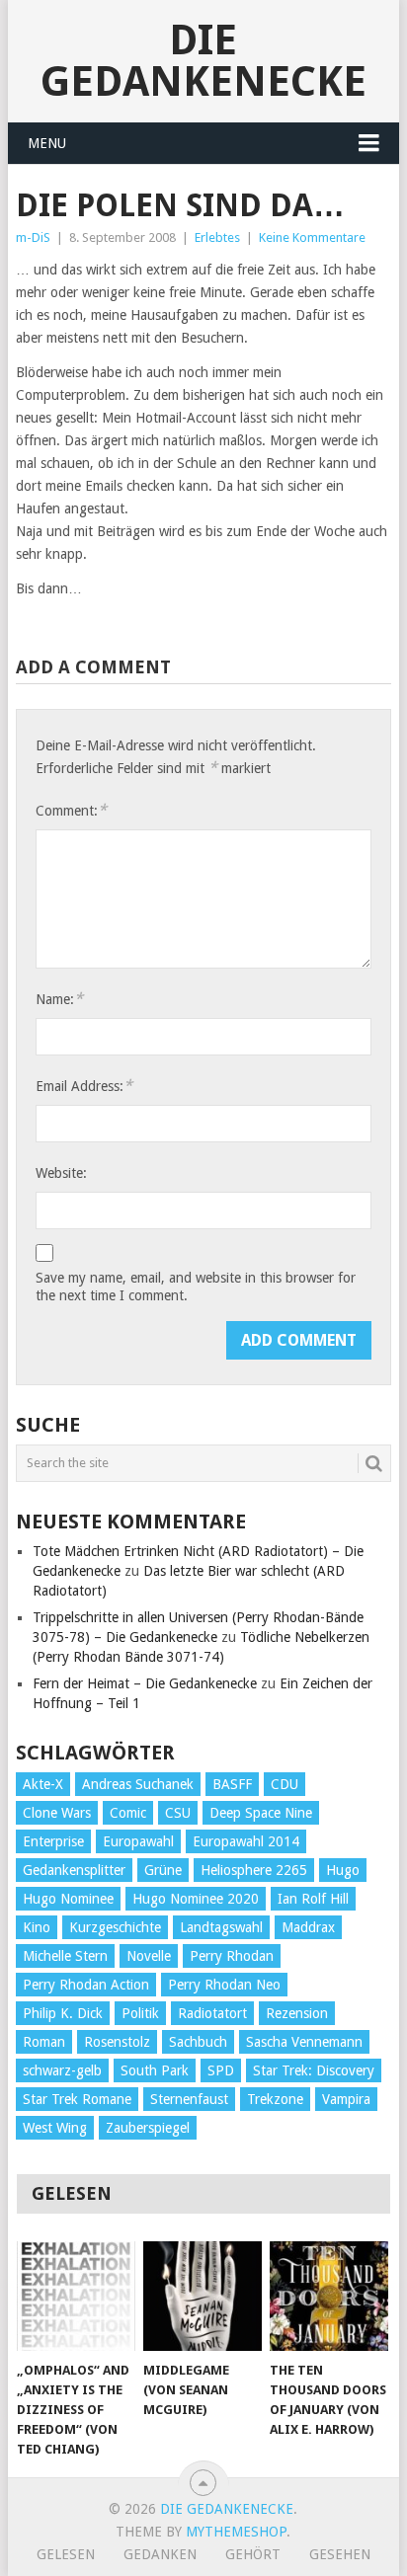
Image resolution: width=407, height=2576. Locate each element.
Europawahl (138, 1841)
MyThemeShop (236, 2532)
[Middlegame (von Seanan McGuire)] (203, 2297)
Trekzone (275, 2099)
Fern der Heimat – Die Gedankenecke (145, 1683)
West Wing (55, 2128)
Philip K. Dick (63, 2013)
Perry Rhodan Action (86, 1985)
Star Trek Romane (77, 2099)
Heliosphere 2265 (254, 1870)
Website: (61, 1173)
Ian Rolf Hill (313, 1899)
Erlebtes (217, 237)
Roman (44, 2042)
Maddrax (308, 1927)
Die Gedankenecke (203, 61)
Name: (59, 999)
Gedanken (160, 2554)
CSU (178, 1813)
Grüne (163, 1870)
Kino (37, 1927)
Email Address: (84, 1086)
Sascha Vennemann (304, 2042)
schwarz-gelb (62, 2070)
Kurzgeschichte (115, 1927)
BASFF (232, 1784)
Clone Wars (57, 1813)
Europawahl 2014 (246, 1841)
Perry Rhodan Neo (224, 1985)
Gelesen (66, 2554)
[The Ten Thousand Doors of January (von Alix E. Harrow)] (329, 2297)
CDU (285, 1784)
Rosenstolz (117, 2042)
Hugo (343, 1870)
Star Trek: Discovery (314, 2070)
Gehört (253, 2554)
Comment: (71, 810)
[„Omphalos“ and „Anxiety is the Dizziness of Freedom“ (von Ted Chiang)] (76, 2297)
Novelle (149, 1956)
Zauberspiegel (148, 2128)
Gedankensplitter (74, 1870)
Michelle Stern (65, 1956)
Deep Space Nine (261, 1813)
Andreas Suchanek (138, 1784)
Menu (47, 143)
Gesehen (340, 2554)
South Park (155, 2070)
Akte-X (43, 1784)
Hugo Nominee (68, 1899)
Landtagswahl (221, 1927)
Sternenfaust (189, 2099)
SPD (221, 2070)
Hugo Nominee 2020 (196, 1899)
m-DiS (33, 237)
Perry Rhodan (232, 1956)
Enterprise (53, 1841)
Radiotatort (212, 2013)
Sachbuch (198, 2042)
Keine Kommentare (312, 237)
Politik (140, 2013)
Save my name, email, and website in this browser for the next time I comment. (196, 1287)
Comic (128, 1813)
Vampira (346, 2099)
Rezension (297, 2013)
